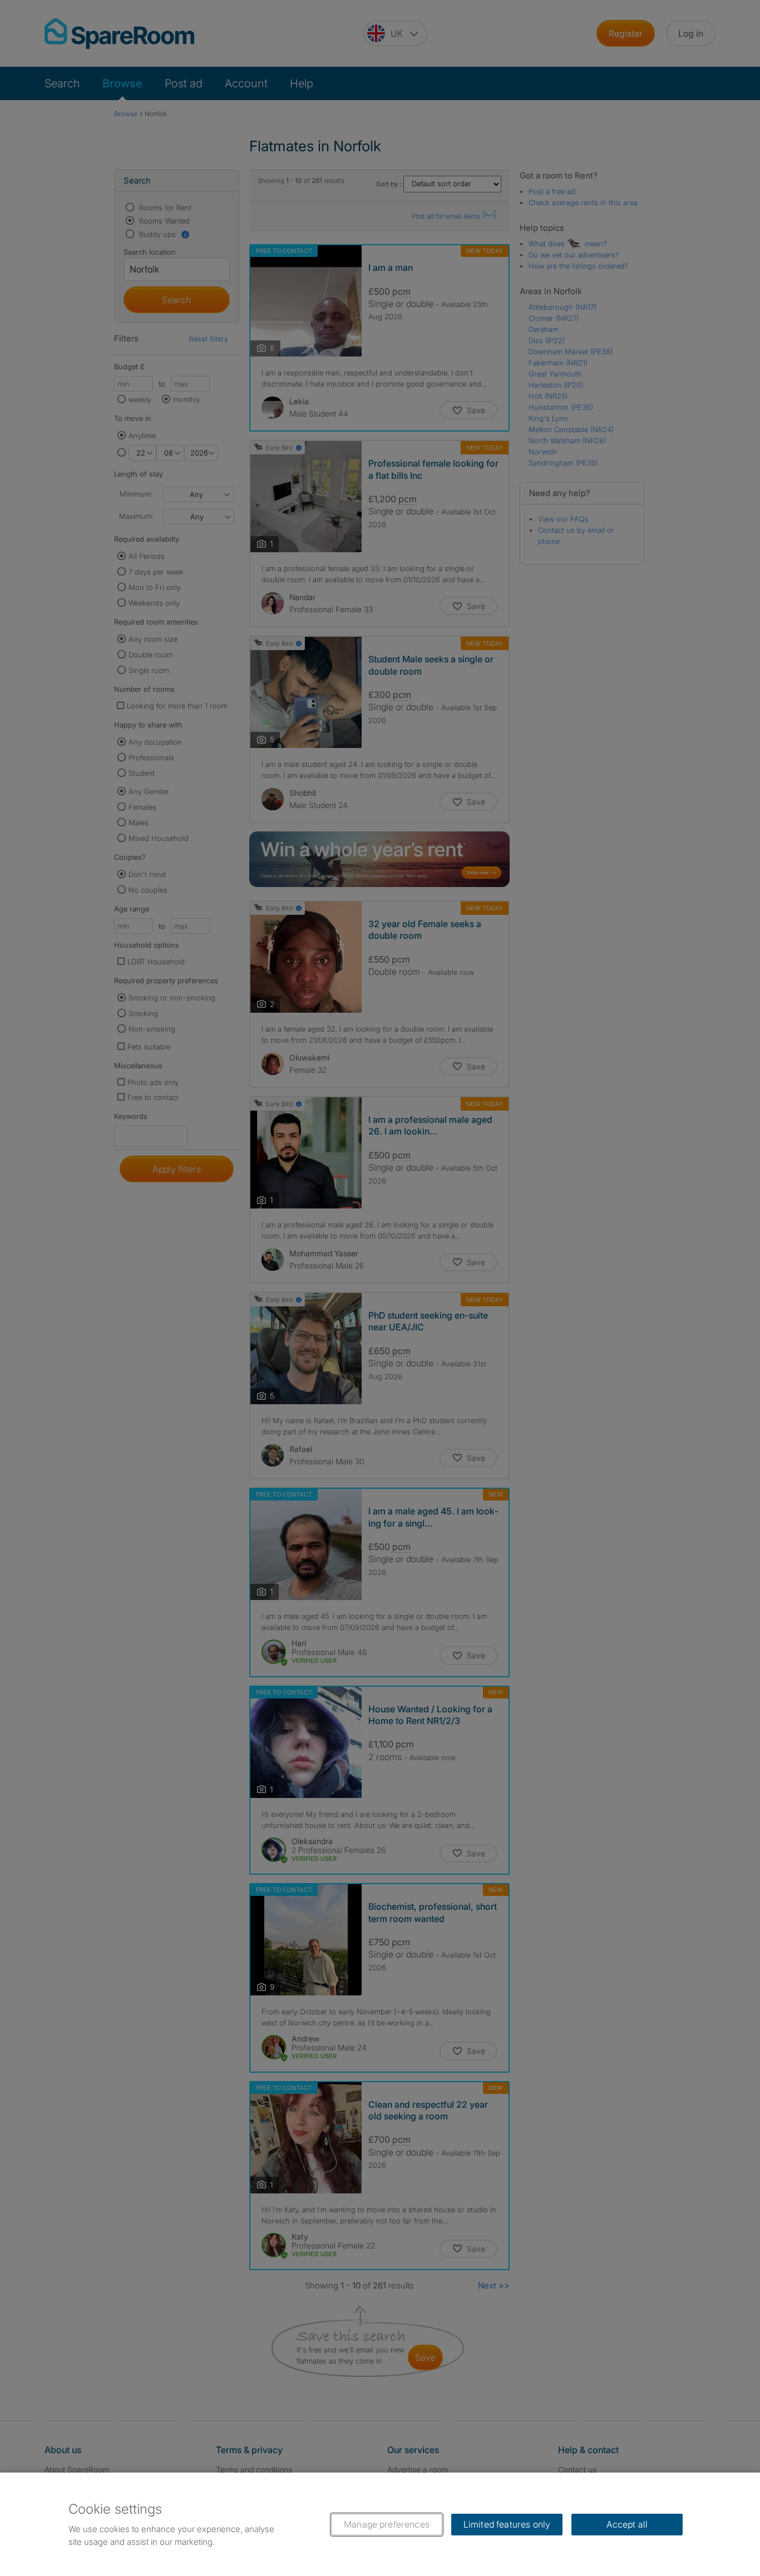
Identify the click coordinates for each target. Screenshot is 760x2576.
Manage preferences (387, 2524)
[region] (380, 2524)
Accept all (627, 2524)
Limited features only (507, 2524)
